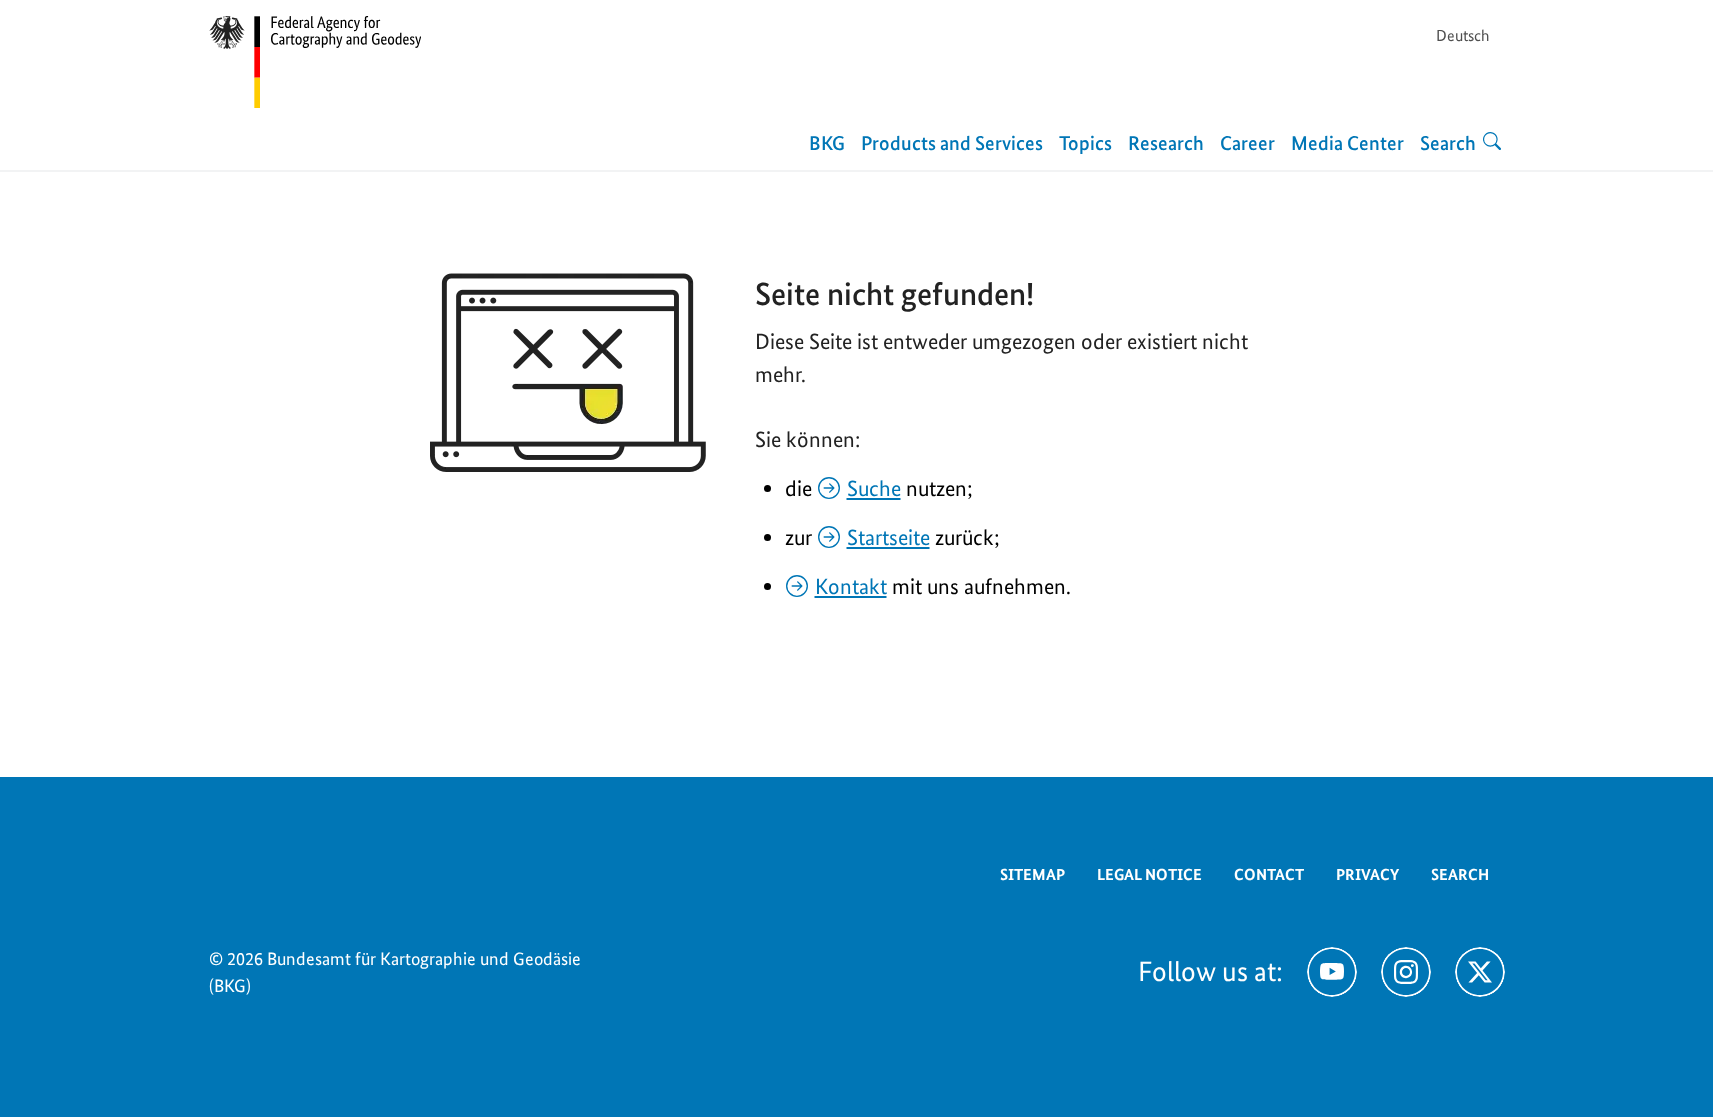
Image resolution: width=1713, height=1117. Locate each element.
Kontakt (851, 586)
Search (1460, 874)
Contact (1269, 874)
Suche (874, 488)
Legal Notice (1149, 874)
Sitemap (1032, 874)
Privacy (1367, 874)
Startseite (888, 537)
